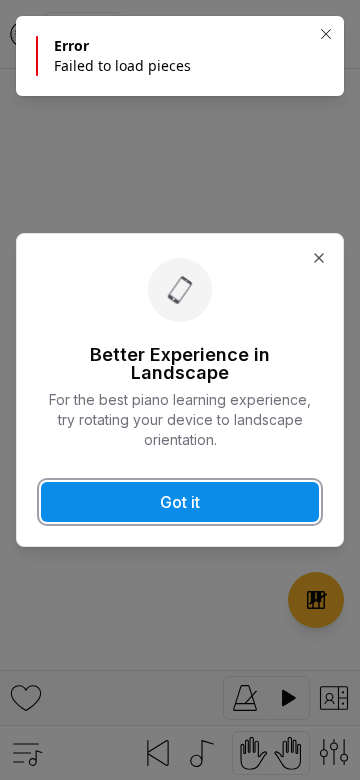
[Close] (326, 34)
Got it (180, 502)
